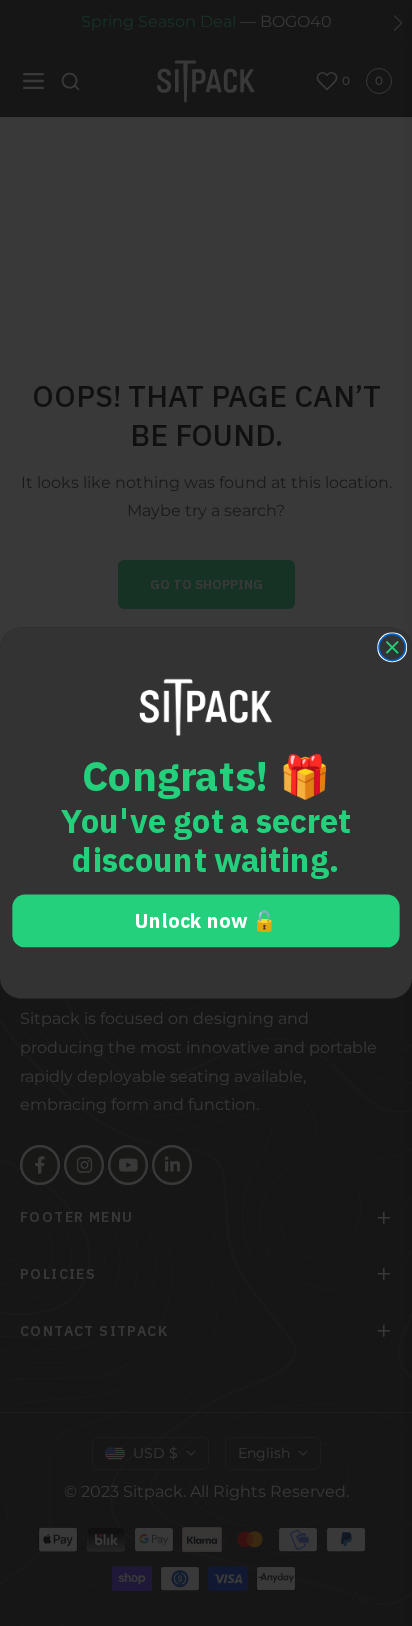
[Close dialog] (392, 647)
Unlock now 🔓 (206, 921)
